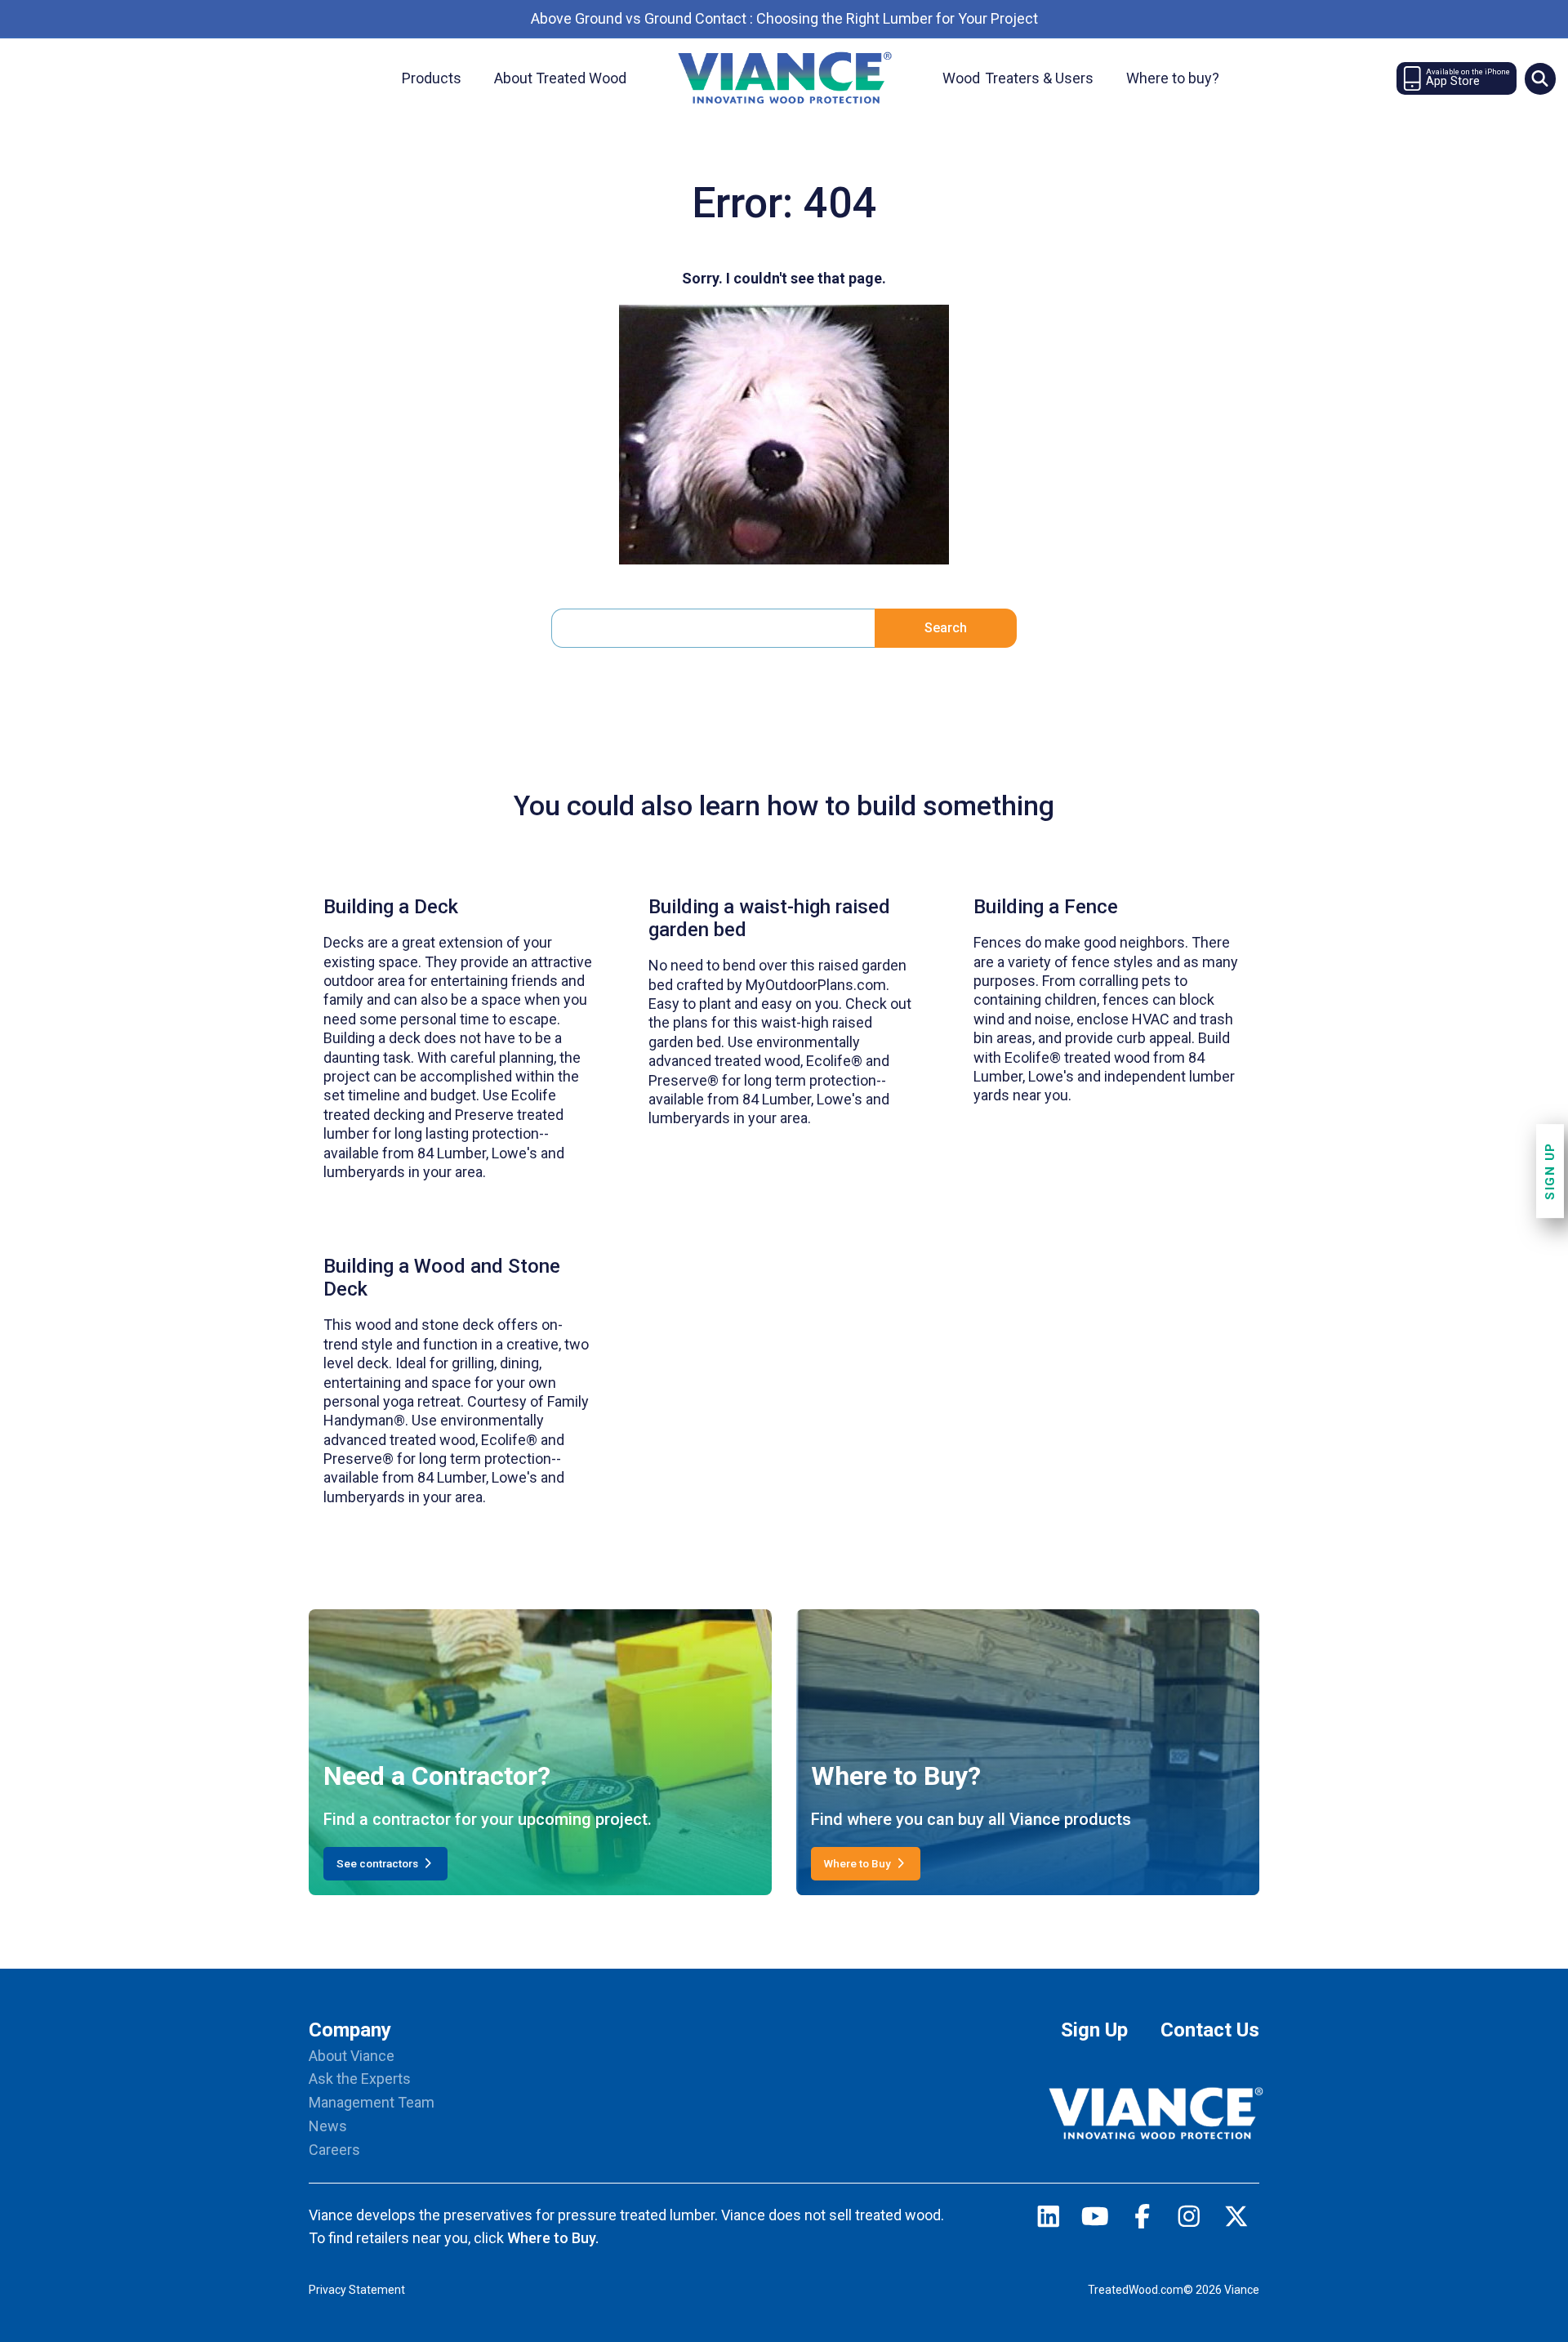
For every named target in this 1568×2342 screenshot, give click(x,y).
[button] (1540, 78)
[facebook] (1143, 2220)
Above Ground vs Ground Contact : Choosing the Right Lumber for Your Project (784, 18)
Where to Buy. (553, 2238)
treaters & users (1018, 78)
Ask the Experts (360, 2079)
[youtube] (1095, 2220)
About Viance (352, 2056)
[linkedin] (1049, 2220)
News (328, 2126)
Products (432, 78)
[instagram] (1189, 2220)
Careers (334, 2150)
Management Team (372, 2102)
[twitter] (1236, 2220)
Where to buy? (1173, 78)
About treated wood (560, 78)
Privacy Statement (357, 2290)
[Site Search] (1540, 78)
